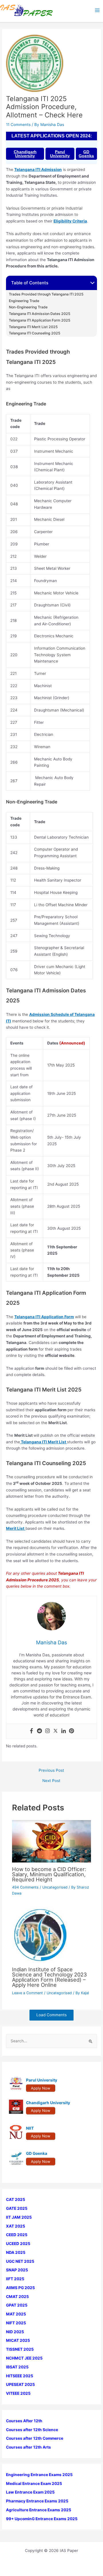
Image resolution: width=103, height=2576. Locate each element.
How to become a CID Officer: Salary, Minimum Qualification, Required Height (49, 1874)
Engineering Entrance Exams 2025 (39, 2475)
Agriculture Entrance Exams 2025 (39, 2510)
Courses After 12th (24, 2421)
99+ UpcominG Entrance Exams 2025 (42, 2519)
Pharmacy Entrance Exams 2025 (37, 2501)
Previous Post (51, 1771)
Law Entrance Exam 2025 (30, 2492)
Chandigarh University (25, 154)
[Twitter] (56, 1731)
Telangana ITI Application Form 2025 (40, 320)
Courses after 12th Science (32, 2430)
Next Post (51, 1781)
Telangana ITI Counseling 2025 (35, 333)
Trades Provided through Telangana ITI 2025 (46, 294)
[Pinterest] (72, 1731)
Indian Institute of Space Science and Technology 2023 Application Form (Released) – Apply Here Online (49, 1977)
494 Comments (25, 1887)
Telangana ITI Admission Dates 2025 (40, 314)
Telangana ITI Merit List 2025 (33, 327)
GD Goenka (86, 154)
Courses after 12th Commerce (35, 2438)
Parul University (60, 154)
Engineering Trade (24, 301)
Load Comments (51, 2015)
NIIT (30, 2128)
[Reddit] (39, 1731)
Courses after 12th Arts (28, 2447)
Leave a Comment (27, 1993)
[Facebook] (31, 1731)
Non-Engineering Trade (28, 307)
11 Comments (18, 125)
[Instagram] (47, 1731)
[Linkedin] (64, 1731)
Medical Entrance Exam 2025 (34, 2484)
